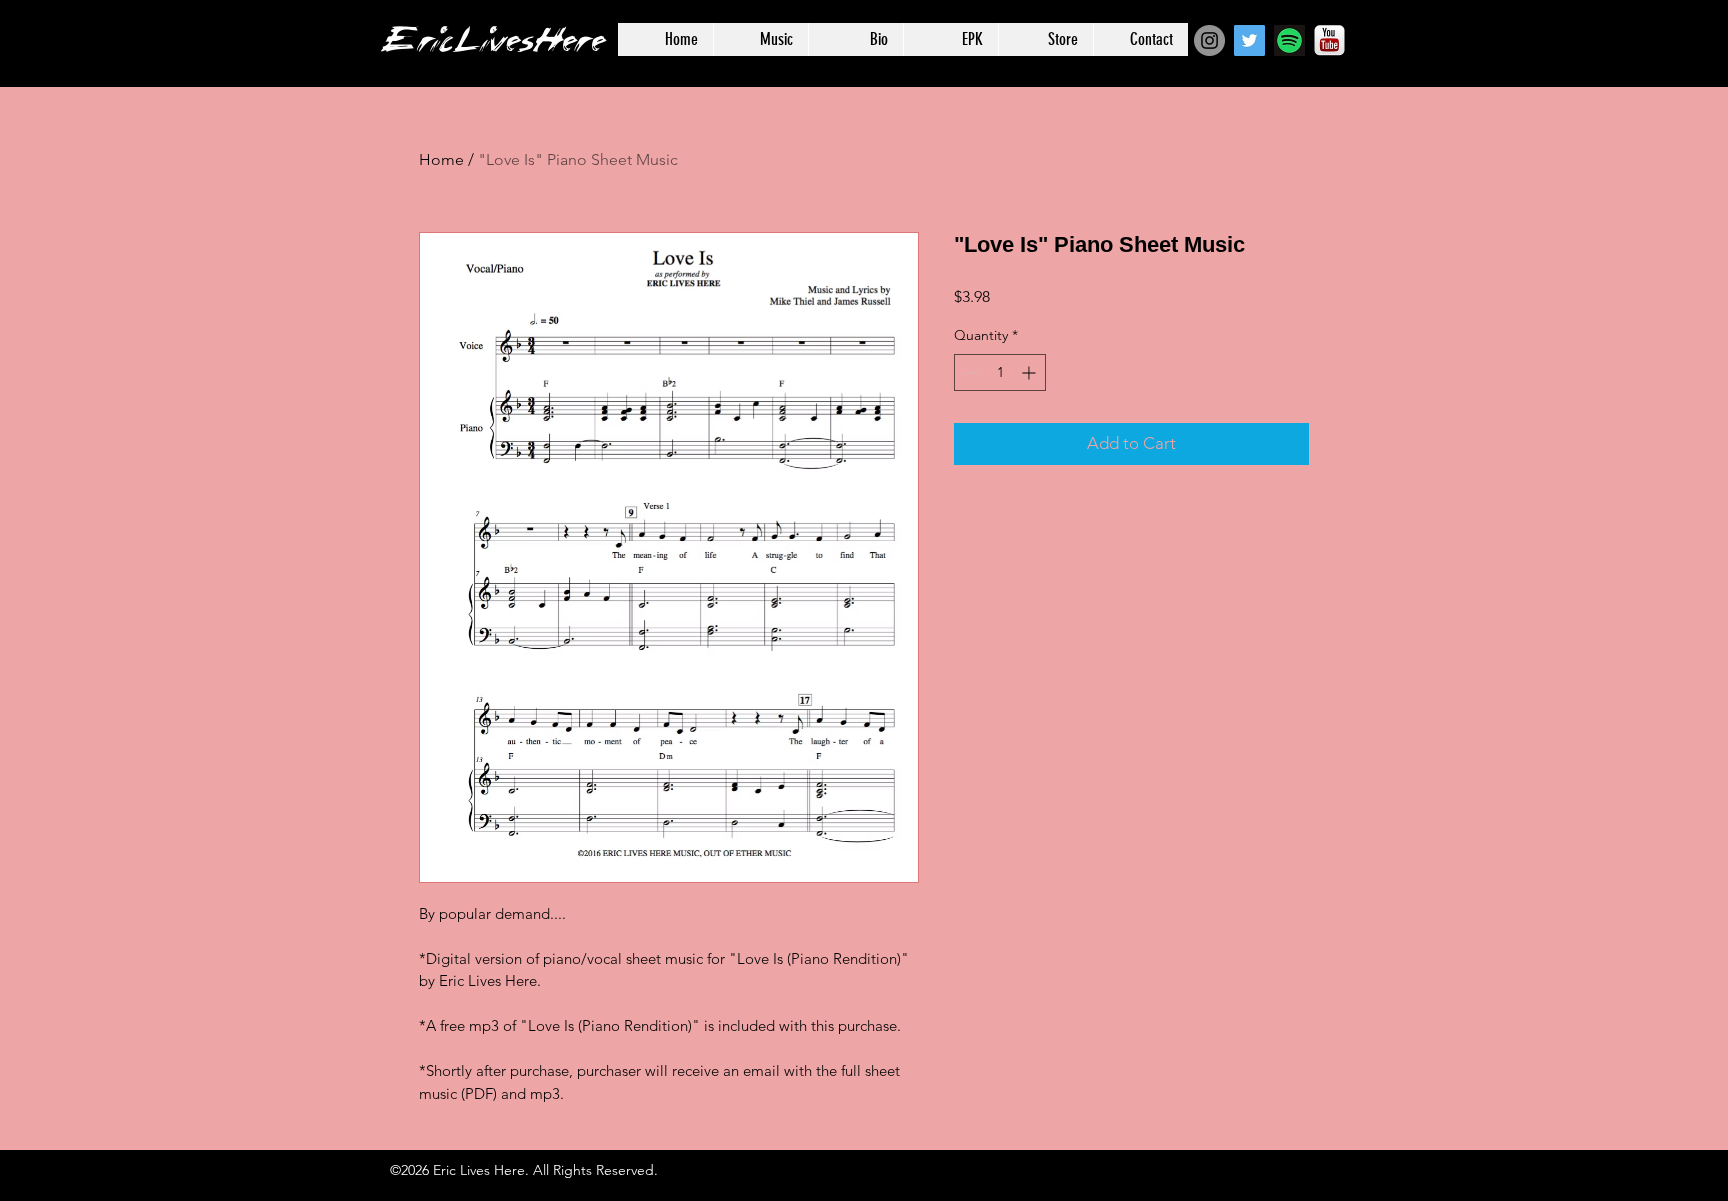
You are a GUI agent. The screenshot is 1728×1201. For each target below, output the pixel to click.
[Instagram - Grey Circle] (1209, 40)
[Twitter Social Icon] (1249, 40)
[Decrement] (969, 372)
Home (441, 159)
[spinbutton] (1000, 372)
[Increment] (1030, 372)
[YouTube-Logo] (1329, 40)
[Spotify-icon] (1289, 40)
